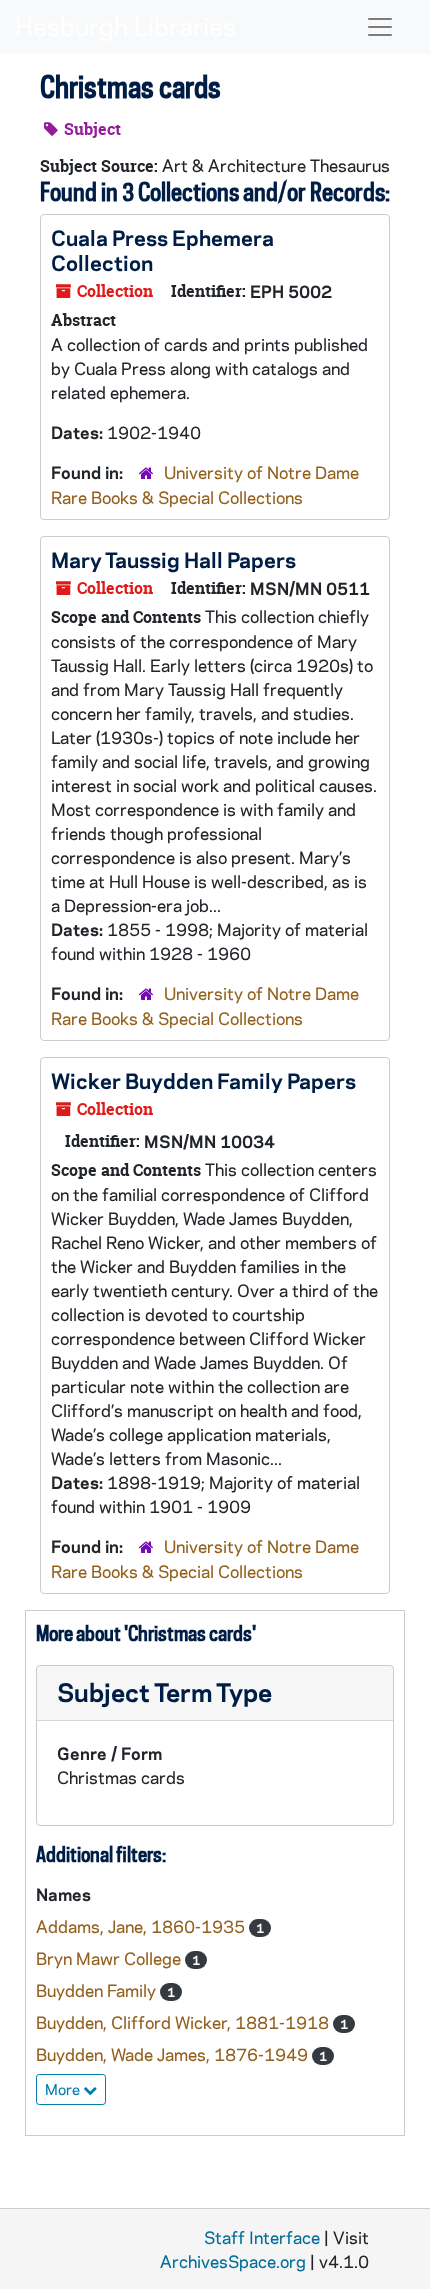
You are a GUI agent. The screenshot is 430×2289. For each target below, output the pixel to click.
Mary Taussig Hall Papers (173, 559)
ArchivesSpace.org (233, 2261)
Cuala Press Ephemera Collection (162, 249)
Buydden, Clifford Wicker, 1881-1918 (184, 2022)
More (64, 2089)
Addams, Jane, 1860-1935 (142, 1926)
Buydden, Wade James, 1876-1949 (174, 2054)
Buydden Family (98, 1990)
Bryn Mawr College (110, 1958)
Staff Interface (262, 2237)
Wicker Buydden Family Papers (203, 1080)
